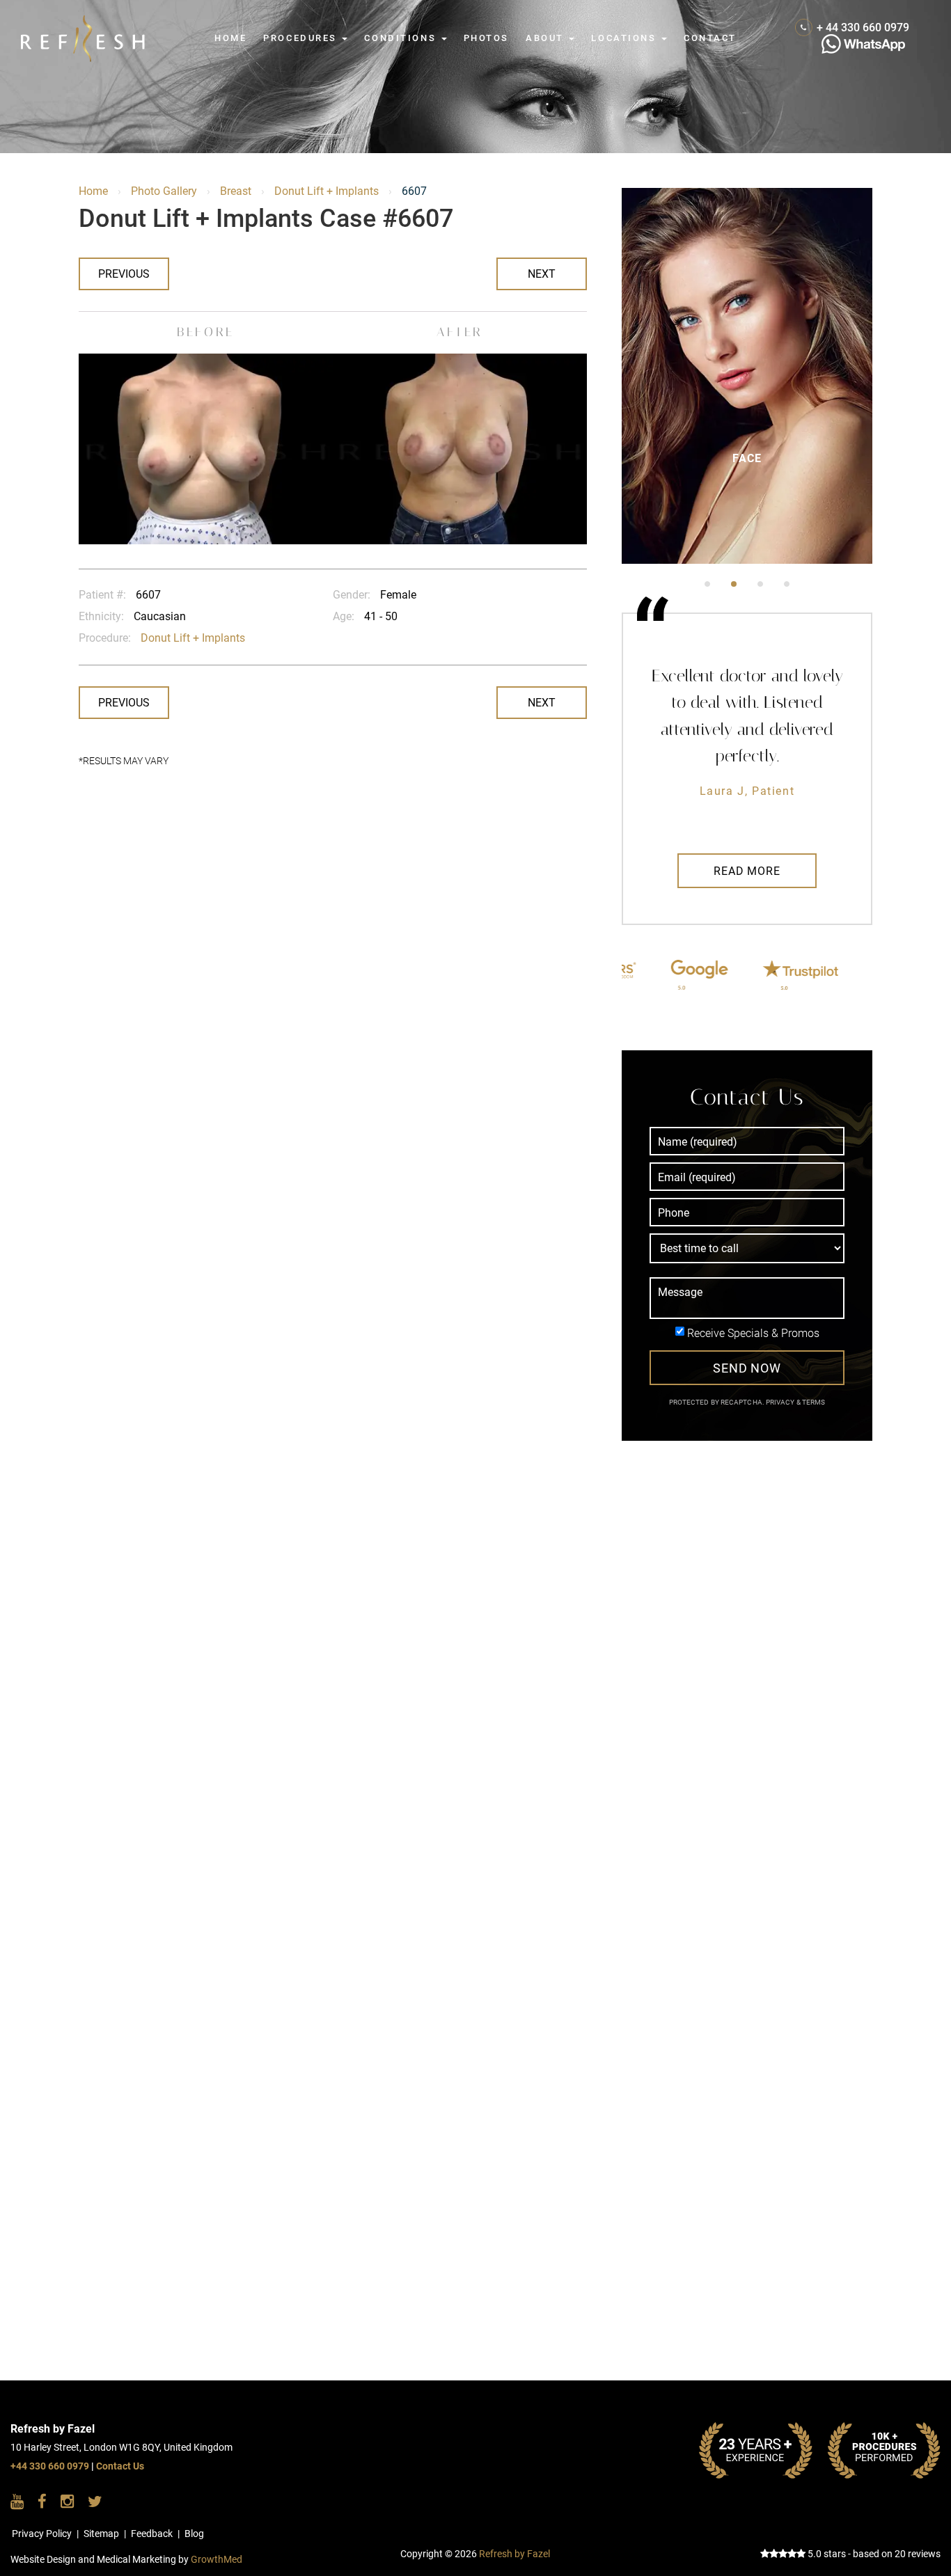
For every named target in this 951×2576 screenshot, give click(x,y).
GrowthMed (217, 2560)
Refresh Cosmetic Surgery (88, 22)
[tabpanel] (747, 376)
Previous (124, 274)
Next (542, 274)
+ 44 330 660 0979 (863, 27)
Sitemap (101, 2534)
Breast (236, 191)
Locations (626, 38)
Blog (194, 2534)
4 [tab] (787, 584)
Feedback (152, 2534)
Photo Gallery (164, 191)
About (547, 38)
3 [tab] (760, 584)
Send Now (747, 1368)
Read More (747, 871)
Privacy (781, 1402)
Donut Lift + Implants (327, 191)
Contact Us (120, 2466)
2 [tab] (734, 584)
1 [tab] (707, 584)
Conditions (402, 38)
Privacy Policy (42, 2534)
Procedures (302, 38)
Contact (710, 38)
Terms (813, 1402)
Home (230, 38)
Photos (486, 38)
